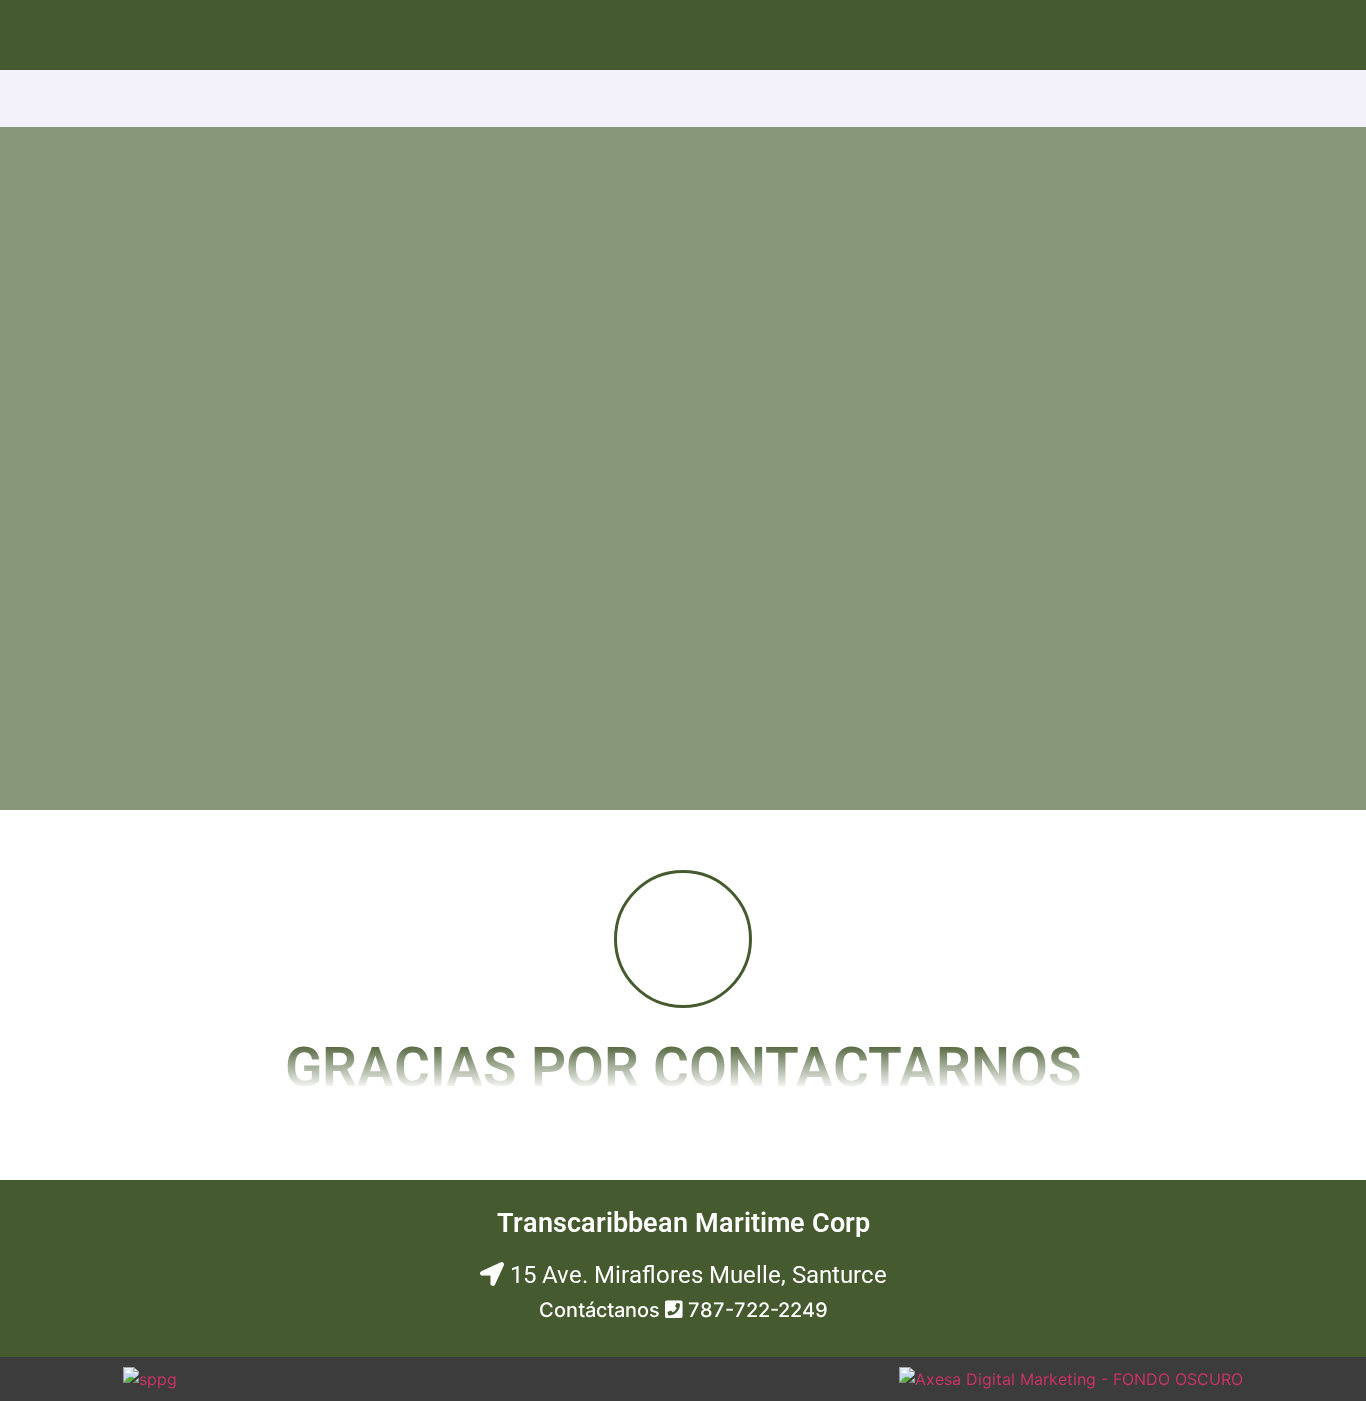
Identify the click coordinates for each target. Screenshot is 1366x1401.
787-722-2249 (758, 1310)
